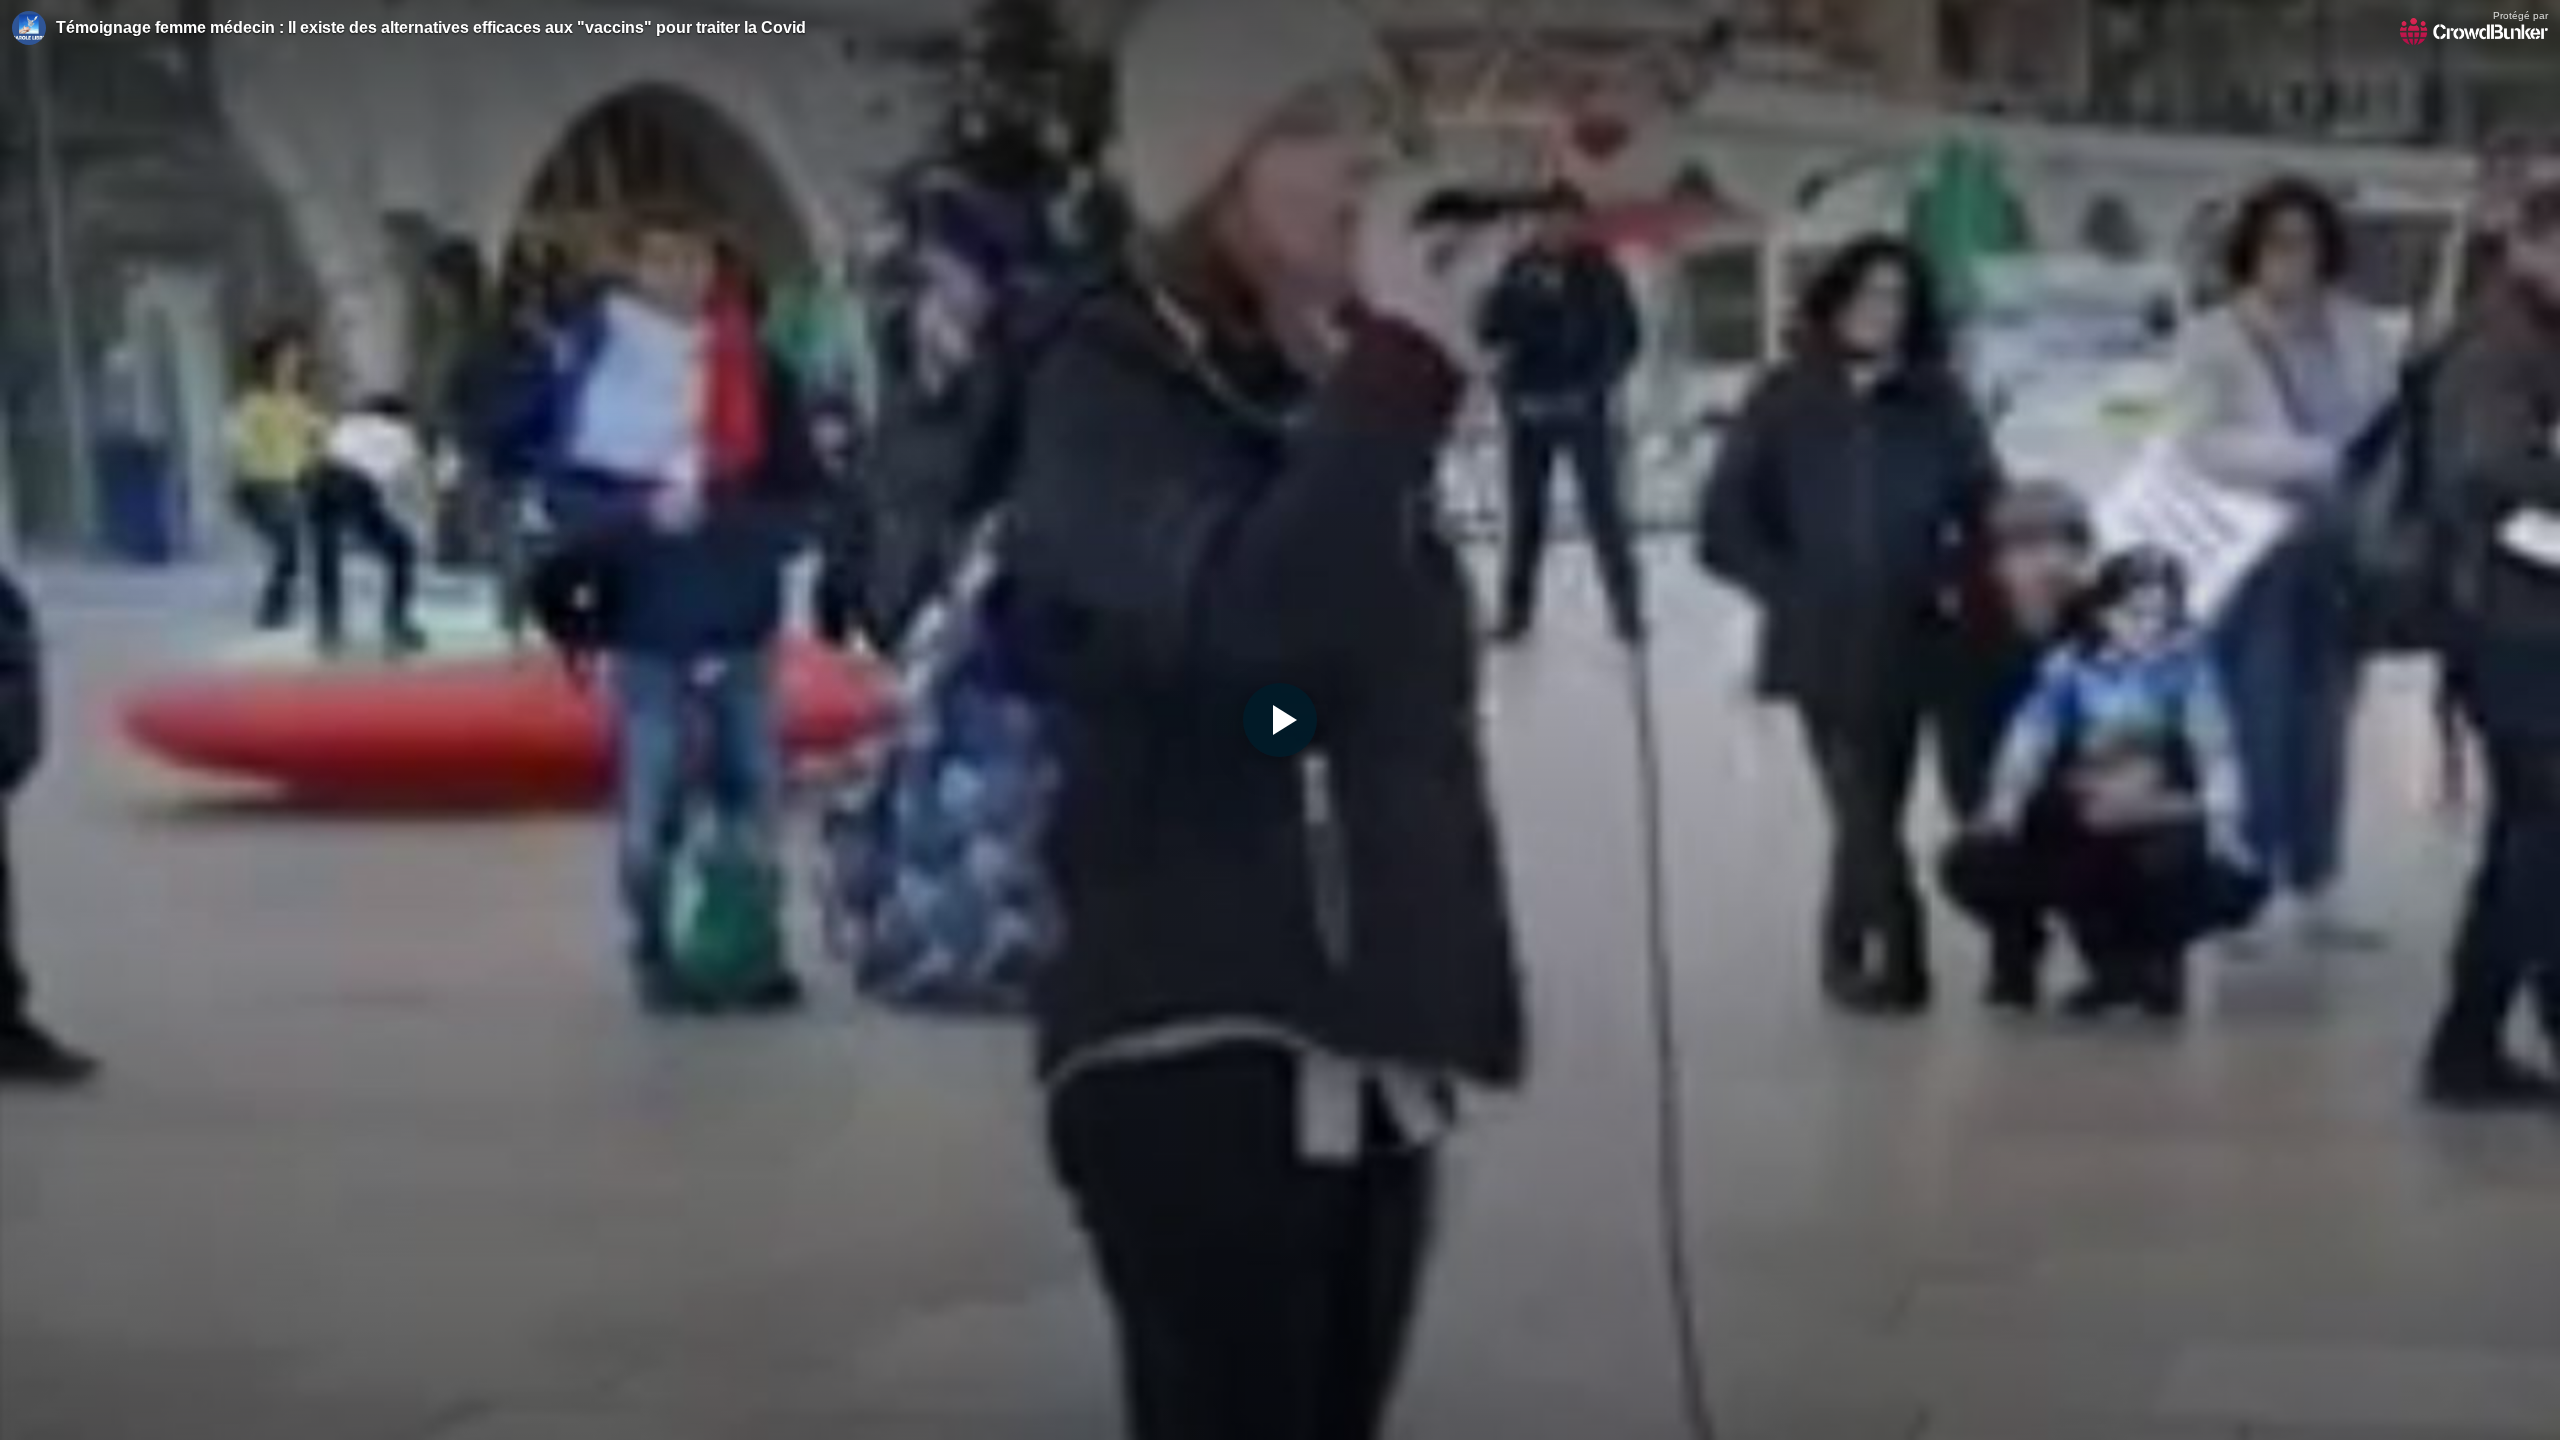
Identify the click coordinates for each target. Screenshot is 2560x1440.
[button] (1280, 720)
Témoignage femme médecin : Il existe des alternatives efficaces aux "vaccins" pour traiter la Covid (431, 27)
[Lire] (1280, 720)
